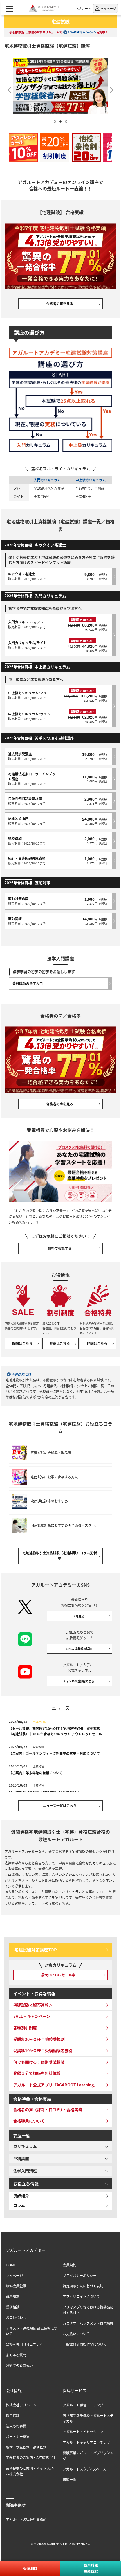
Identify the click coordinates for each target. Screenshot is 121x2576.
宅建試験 (60, 21)
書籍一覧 (70, 2479)
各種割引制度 (25, 2028)
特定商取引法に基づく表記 (83, 2286)
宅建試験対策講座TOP (36, 1950)
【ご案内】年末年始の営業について (36, 1773)
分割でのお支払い (19, 2365)
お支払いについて (76, 2334)
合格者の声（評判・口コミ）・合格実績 (48, 2109)
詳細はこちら (22, 1343)
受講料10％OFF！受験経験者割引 (43, 2050)
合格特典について (29, 2121)
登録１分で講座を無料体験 (37, 2073)
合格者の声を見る (60, 304)
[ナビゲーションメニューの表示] (9, 8)
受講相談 (13, 2307)
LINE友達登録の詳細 (79, 1649)
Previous (8, 88)
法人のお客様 (16, 2426)
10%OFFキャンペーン (82, 32)
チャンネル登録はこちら (79, 1681)
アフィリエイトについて (81, 2296)
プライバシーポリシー (80, 2276)
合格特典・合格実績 (32, 2099)
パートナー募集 (18, 2436)
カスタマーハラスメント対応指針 (88, 2323)
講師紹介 (21, 2196)
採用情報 (13, 2416)
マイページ (14, 2276)
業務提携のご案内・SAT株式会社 (31, 2457)
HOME (11, 2265)
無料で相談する (60, 1248)
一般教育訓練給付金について (85, 2344)
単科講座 (21, 2158)
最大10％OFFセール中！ (60, 1975)
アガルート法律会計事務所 (26, 2519)
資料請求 (13, 2296)
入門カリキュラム (47, 480)
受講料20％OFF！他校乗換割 (39, 2039)
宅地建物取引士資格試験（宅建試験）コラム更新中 (60, 1556)
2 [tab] (60, 121)
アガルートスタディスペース (84, 2469)
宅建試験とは (21, 1374)
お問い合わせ (16, 2317)
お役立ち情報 (26, 2184)
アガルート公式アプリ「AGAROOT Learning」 (55, 2085)
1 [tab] (55, 121)
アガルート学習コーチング (83, 2405)
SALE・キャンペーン (32, 2016)
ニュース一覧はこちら (60, 1806)
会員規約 (70, 2265)
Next (113, 88)
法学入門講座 (25, 2171)
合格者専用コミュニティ (24, 2344)
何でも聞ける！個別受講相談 (39, 2062)
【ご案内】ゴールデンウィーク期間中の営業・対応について (54, 1753)
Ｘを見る (79, 1616)
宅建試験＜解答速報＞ (33, 2005)
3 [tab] (66, 121)
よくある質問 (16, 2355)
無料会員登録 (16, 2286)
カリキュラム (25, 2146)
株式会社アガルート (21, 2405)
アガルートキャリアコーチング (86, 2442)
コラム (19, 2205)
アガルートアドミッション (83, 2432)
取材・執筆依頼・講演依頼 (26, 2447)
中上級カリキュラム (91, 480)
